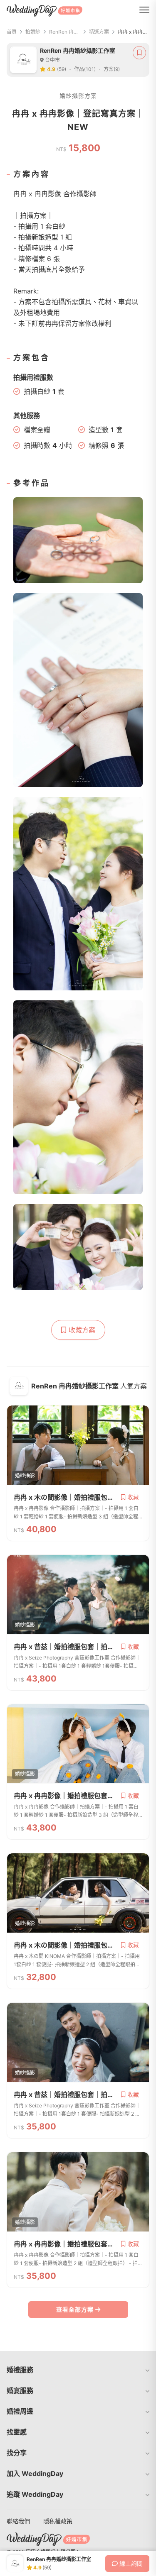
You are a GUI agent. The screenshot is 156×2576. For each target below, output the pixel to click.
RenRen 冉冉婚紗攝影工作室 (65, 32)
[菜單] (144, 10)
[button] (78, 2370)
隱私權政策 (58, 2521)
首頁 (12, 32)
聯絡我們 (18, 2521)
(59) (62, 69)
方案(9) (112, 69)
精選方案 (99, 32)
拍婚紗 (33, 32)
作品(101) (85, 69)
